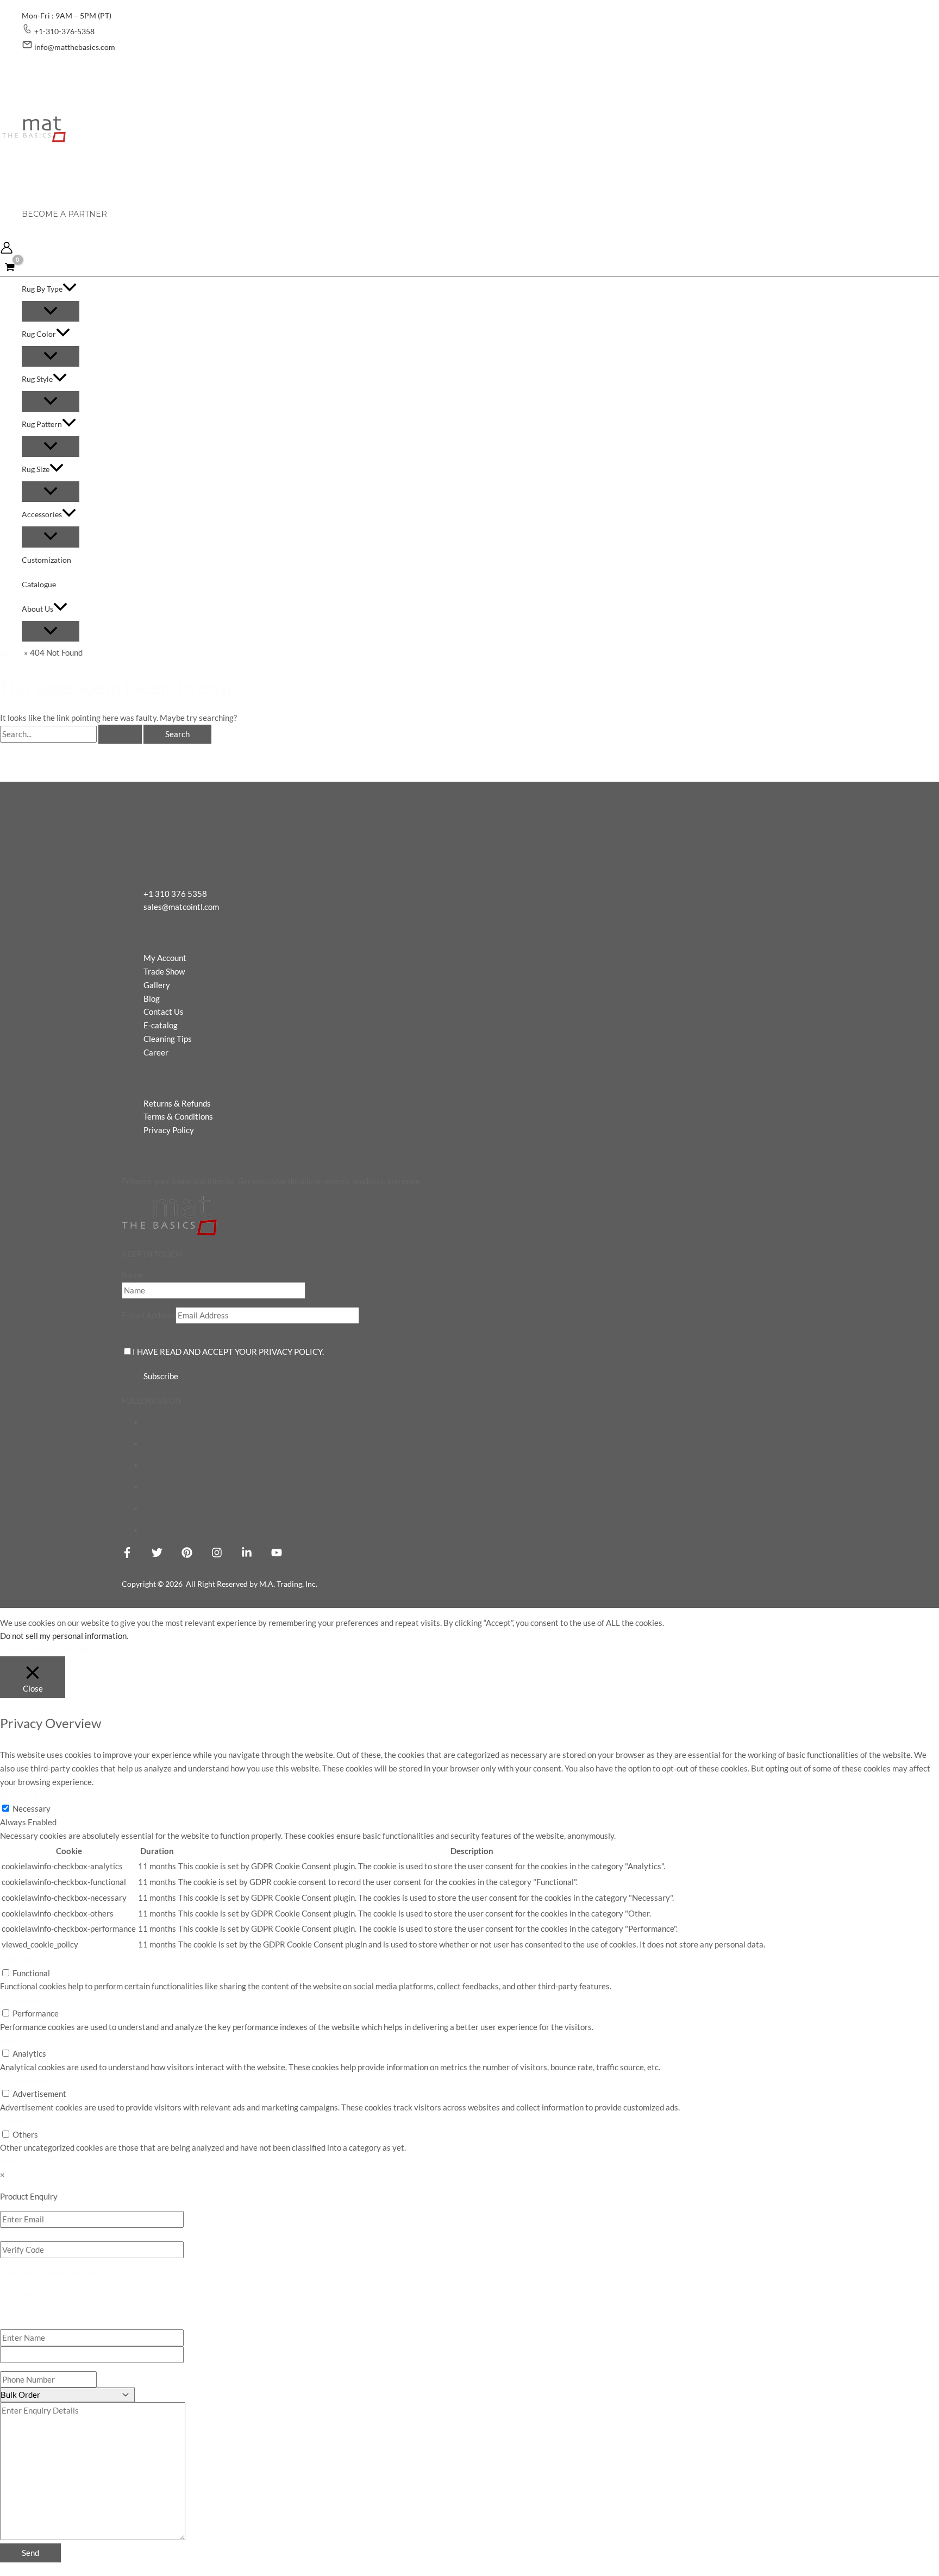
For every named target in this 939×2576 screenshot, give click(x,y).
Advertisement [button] (27, 2081)
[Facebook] (127, 1555)
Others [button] (13, 2121)
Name (132, 1275)
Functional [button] (19, 1959)
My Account (165, 958)
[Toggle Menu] (51, 311)
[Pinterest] (187, 1555)
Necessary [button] (19, 1795)
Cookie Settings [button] (31, 1649)
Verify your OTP (29, 2294)
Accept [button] (77, 1649)
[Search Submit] (120, 734)
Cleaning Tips (168, 1039)
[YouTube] (277, 1555)
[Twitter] (157, 1555)
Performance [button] (23, 2000)
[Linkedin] (247, 1555)
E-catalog (161, 1025)
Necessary (32, 1808)
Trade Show (164, 971)
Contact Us (164, 1011)
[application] (70, 289)
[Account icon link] (7, 250)
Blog (152, 998)
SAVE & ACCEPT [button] (30, 2161)
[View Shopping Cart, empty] (10, 267)
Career (156, 1052)
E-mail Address (149, 1315)
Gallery (157, 985)
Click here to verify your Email (54, 2273)
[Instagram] (217, 1555)
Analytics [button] (17, 2040)
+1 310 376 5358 (175, 894)
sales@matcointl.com (181, 907)
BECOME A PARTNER (64, 214)
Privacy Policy (169, 1130)
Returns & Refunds (177, 1103)
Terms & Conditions (178, 1116)
